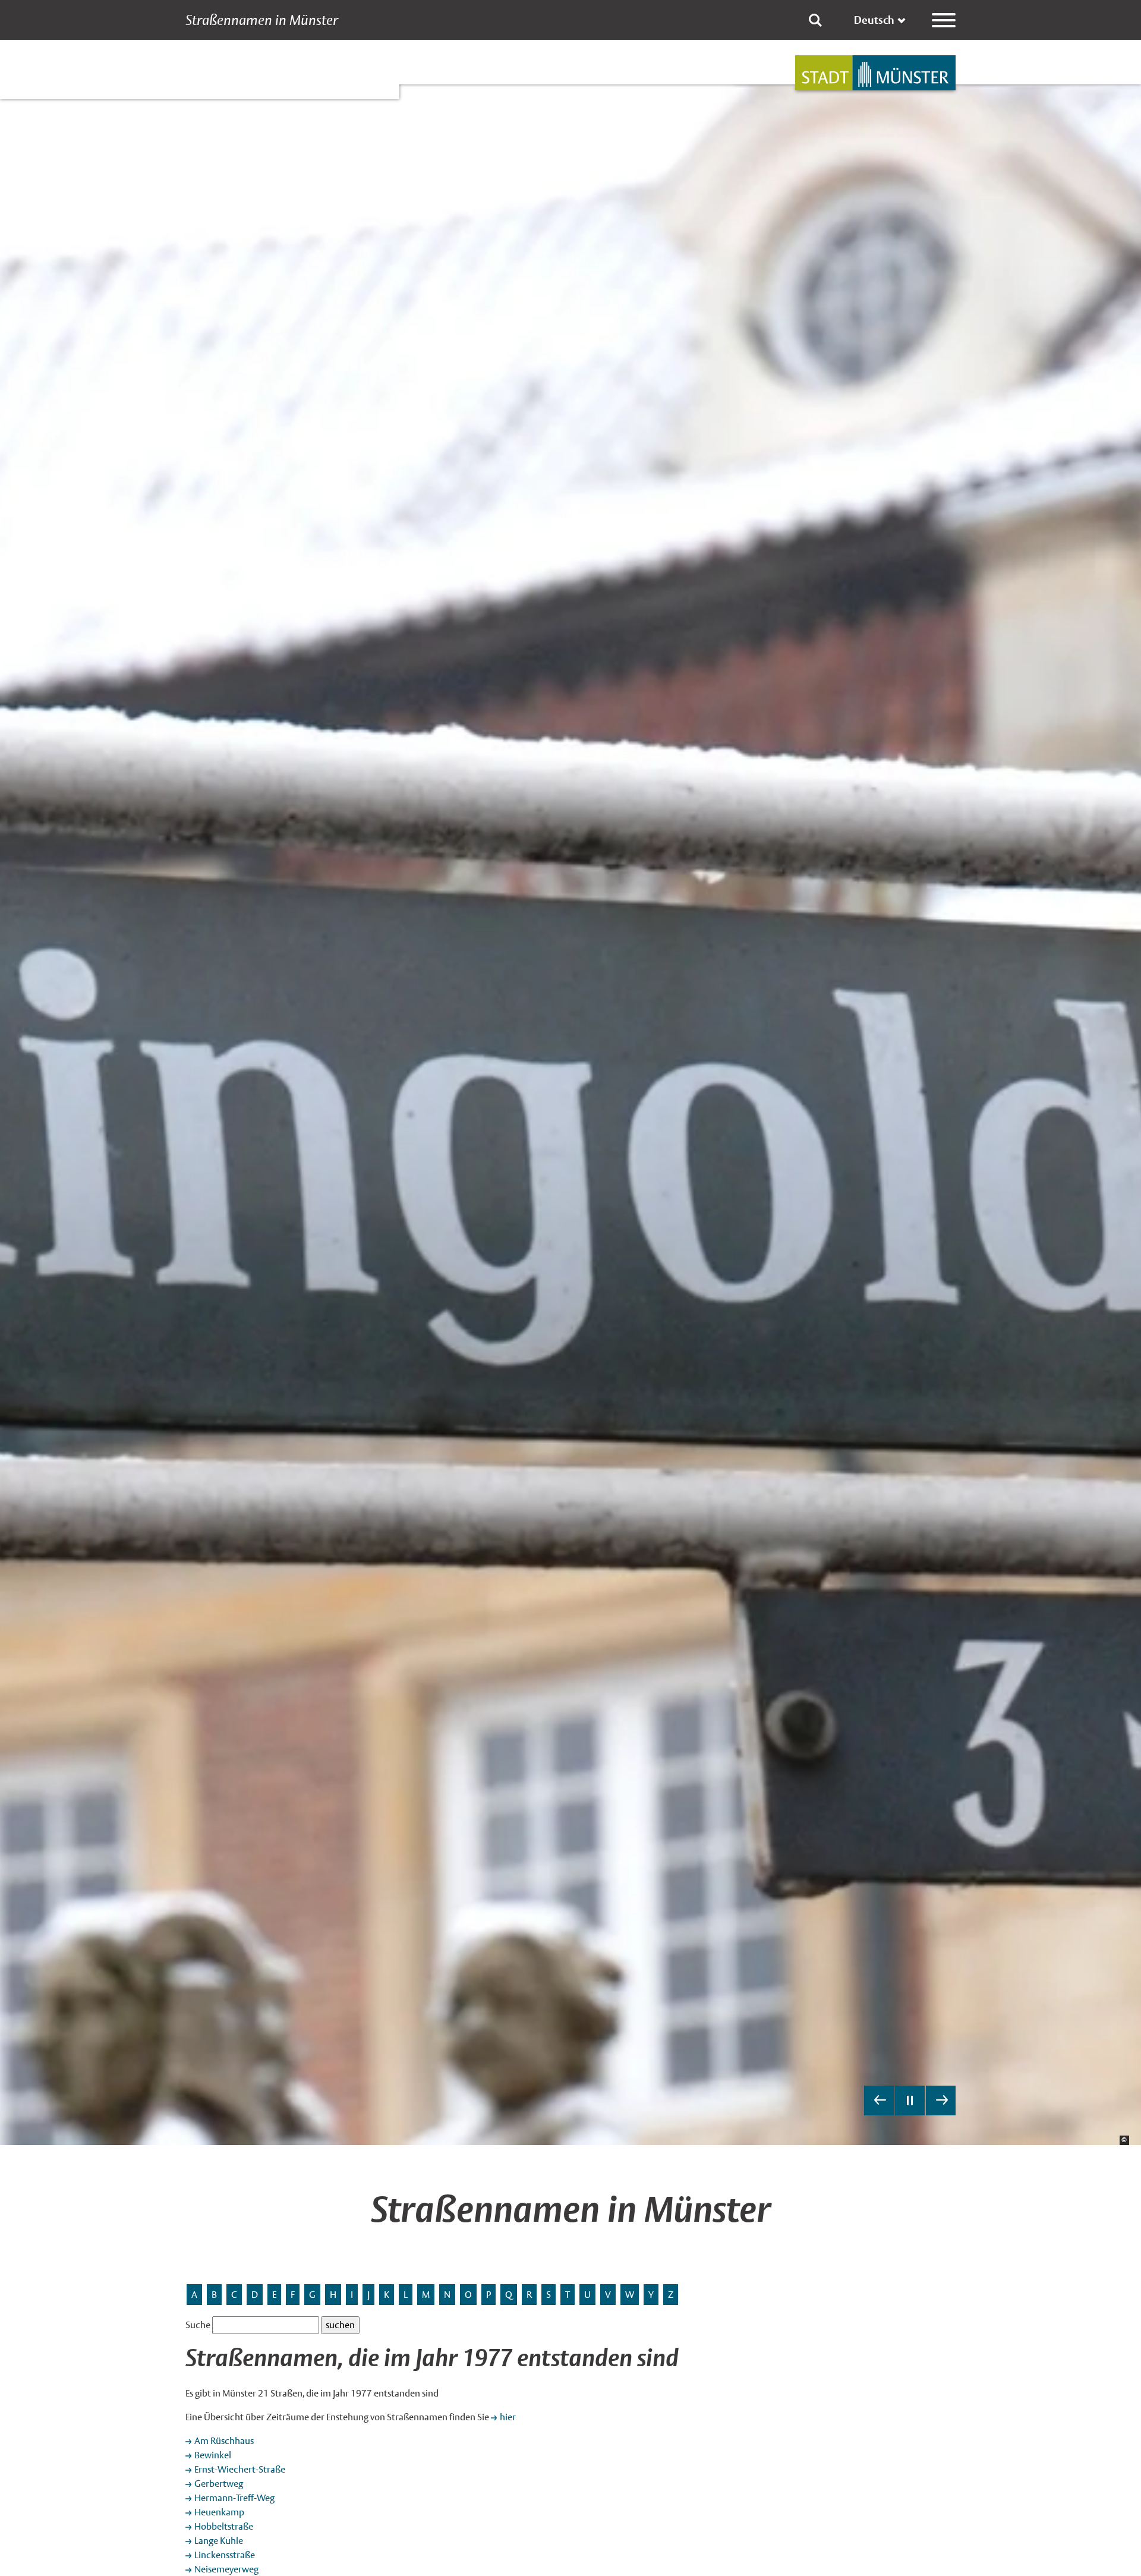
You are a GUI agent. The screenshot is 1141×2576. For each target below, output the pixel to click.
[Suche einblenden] (815, 20)
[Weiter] (941, 2101)
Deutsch (874, 20)
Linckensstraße (225, 2555)
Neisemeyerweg (226, 2569)
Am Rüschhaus (224, 2441)
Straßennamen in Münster (262, 20)
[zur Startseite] (875, 73)
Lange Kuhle (219, 2541)
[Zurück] (879, 2101)
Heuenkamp (219, 2512)
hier (508, 2417)
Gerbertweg (219, 2484)
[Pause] (910, 2101)
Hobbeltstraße (224, 2526)
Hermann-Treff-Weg (234, 2498)
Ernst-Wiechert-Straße (240, 2469)
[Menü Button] (944, 20)
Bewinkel (213, 2455)
